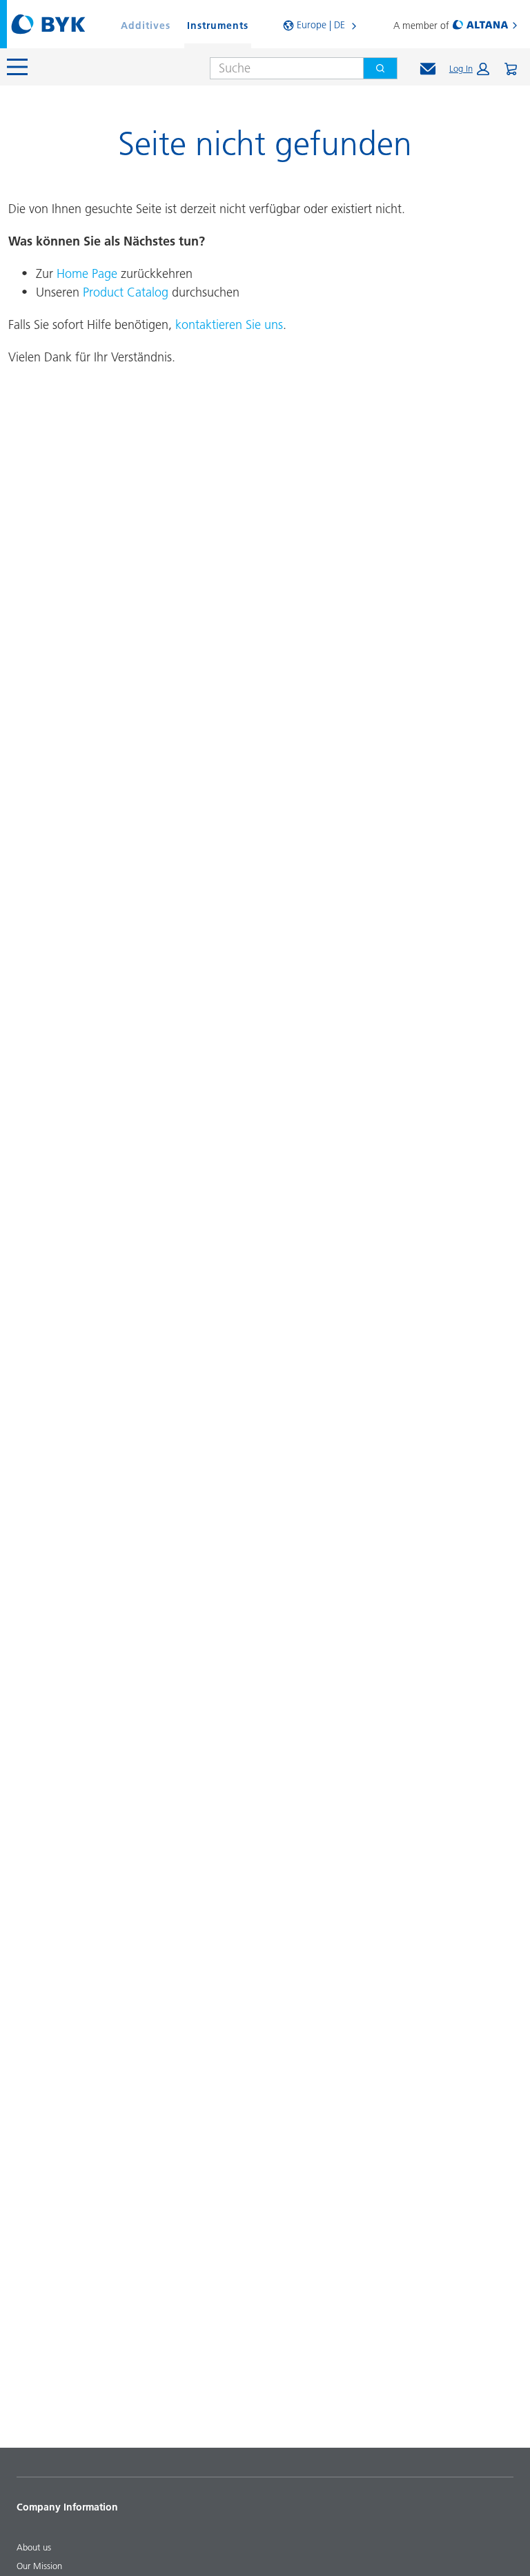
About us (34, 2547)
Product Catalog (126, 292)
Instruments (218, 26)
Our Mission (39, 2566)
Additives (146, 26)
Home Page (87, 273)
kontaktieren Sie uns (229, 325)
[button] (469, 69)
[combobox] (281, 68)
